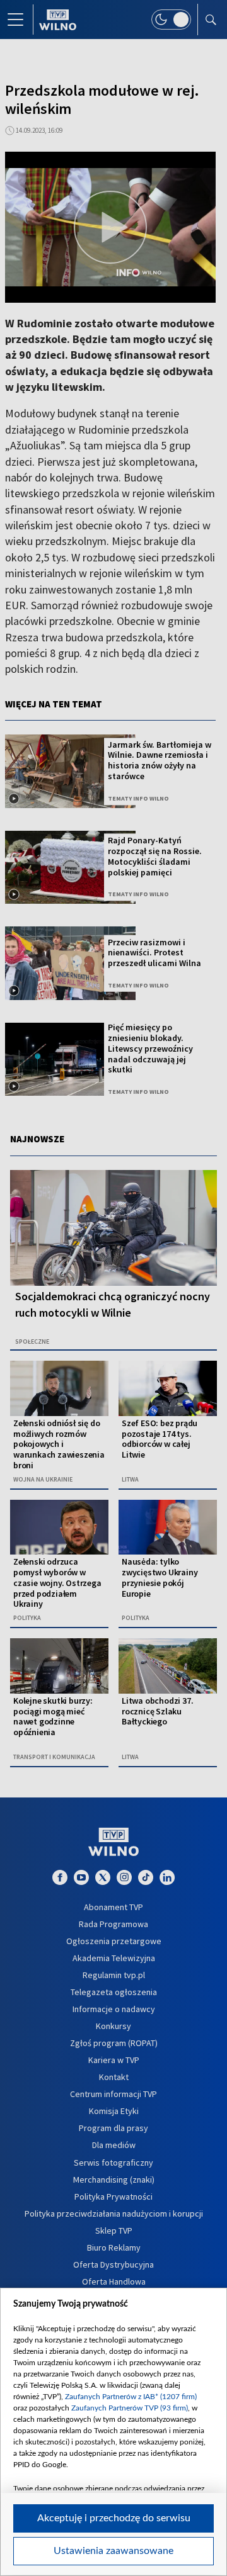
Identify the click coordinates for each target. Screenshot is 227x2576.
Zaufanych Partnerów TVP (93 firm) (130, 2408)
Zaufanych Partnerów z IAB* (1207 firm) (131, 2397)
